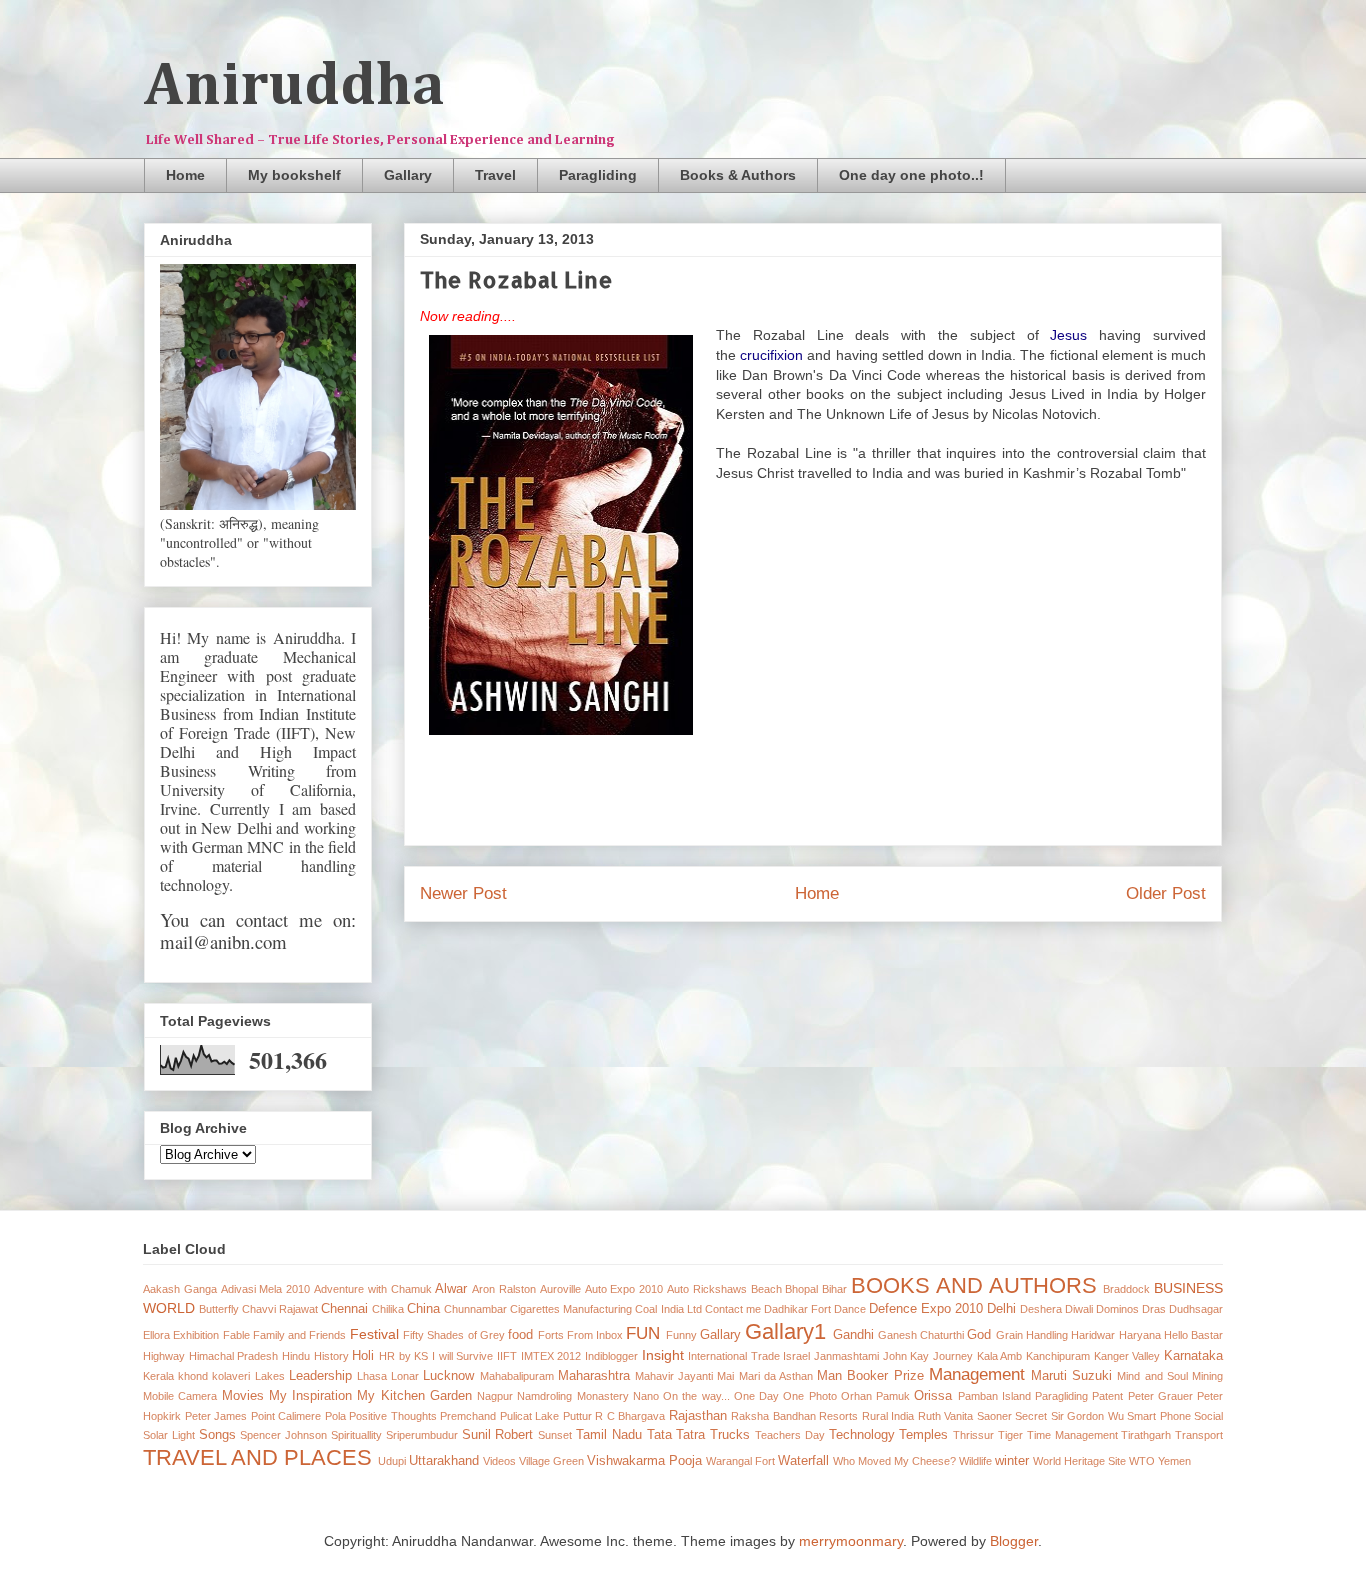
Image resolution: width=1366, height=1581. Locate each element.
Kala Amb (1000, 1356)
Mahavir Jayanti (674, 1376)
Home (185, 175)
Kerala (158, 1376)
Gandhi (853, 1335)
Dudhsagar (1196, 1309)
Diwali (1079, 1309)
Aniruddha (294, 87)
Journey (953, 1356)
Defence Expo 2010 (926, 1309)
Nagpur (495, 1396)
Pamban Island (994, 1396)
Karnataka (1193, 1356)
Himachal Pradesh (234, 1356)
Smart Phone (1159, 1416)
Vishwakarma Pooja (644, 1461)
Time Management (1072, 1435)
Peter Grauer (1160, 1396)
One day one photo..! (911, 175)
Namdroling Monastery (572, 1396)
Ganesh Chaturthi (921, 1335)
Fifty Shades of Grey (454, 1335)
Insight (663, 1355)
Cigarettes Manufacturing (571, 1309)
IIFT (507, 1356)
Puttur (577, 1416)
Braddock (1126, 1289)
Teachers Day (790, 1435)
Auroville (560, 1289)
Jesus (1068, 335)
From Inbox (595, 1335)
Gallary (408, 175)
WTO (1142, 1461)
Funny (681, 1335)
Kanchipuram (1058, 1356)
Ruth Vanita (946, 1416)
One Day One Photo (785, 1396)
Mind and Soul (1152, 1376)
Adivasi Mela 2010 (266, 1289)
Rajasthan (698, 1416)
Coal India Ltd (668, 1309)
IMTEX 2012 (551, 1356)
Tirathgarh (1146, 1435)
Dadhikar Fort (797, 1309)
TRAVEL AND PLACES (257, 1457)
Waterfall (803, 1461)
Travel (495, 175)
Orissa (933, 1396)
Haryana (1140, 1335)
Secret (1031, 1416)
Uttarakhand (444, 1461)
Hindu (296, 1356)
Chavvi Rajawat (280, 1309)
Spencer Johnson (283, 1435)
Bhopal (801, 1289)
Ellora (156, 1335)
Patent (1107, 1396)
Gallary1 (785, 1331)
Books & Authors (738, 175)
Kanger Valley (1127, 1356)
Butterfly (219, 1309)
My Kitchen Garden (414, 1396)
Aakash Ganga (180, 1289)
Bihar (834, 1289)
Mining (1207, 1376)
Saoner (994, 1416)
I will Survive (462, 1356)
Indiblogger (611, 1356)
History (331, 1356)
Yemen (1174, 1461)
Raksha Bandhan (773, 1416)
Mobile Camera (180, 1396)
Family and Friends (300, 1335)
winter (1012, 1461)
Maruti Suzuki (1071, 1376)
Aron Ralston (504, 1289)
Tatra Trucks (713, 1435)
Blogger (1014, 1541)
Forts (551, 1335)
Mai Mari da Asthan (765, 1376)
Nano (646, 1396)
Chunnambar (475, 1309)
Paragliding (598, 175)
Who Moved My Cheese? (894, 1461)
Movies (243, 1396)
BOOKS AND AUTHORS (974, 1285)
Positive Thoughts (393, 1416)
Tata (659, 1435)
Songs (217, 1435)
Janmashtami (846, 1356)
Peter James (216, 1416)
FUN (643, 1333)
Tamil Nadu (609, 1435)
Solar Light (169, 1435)
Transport (1199, 1435)
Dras (1154, 1309)
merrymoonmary (851, 1541)
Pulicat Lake (530, 1416)
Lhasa (372, 1376)
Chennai (344, 1309)
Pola (335, 1416)
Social (1208, 1416)
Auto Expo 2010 (624, 1289)
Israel (796, 1356)
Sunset (555, 1435)
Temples (923, 1435)
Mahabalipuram (517, 1376)
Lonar (405, 1376)
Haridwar (1093, 1335)
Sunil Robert (498, 1435)
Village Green (551, 1461)
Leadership (320, 1376)
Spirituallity (356, 1435)
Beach (766, 1289)
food (520, 1335)
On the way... (696, 1396)
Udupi (392, 1461)
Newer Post (463, 893)
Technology (862, 1435)
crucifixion (771, 355)
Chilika (388, 1309)
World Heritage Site (1079, 1461)
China (423, 1309)
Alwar (451, 1289)
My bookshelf (294, 175)
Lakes (270, 1376)
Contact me (733, 1309)
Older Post (1166, 893)
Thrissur (973, 1435)
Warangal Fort (740, 1461)
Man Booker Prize (870, 1376)
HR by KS (403, 1356)
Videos (499, 1461)
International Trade (734, 1356)
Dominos (1117, 1309)
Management (977, 1374)
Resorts (838, 1416)
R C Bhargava (630, 1416)
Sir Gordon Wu (1087, 1416)
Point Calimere (286, 1416)
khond (193, 1376)
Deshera (1041, 1309)
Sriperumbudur (422, 1435)
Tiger (1010, 1435)
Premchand (468, 1416)
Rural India (888, 1416)
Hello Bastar (1193, 1335)
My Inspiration (310, 1396)
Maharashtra (594, 1376)
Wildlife (975, 1461)
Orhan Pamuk (875, 1396)
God (979, 1335)
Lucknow (448, 1376)
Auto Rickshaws (707, 1289)
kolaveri (231, 1376)
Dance (850, 1309)
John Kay (906, 1356)
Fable (236, 1335)
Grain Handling (1032, 1335)
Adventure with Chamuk (373, 1289)
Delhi (1001, 1309)
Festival (374, 1334)
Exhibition (196, 1335)
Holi (363, 1356)
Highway (164, 1356)
